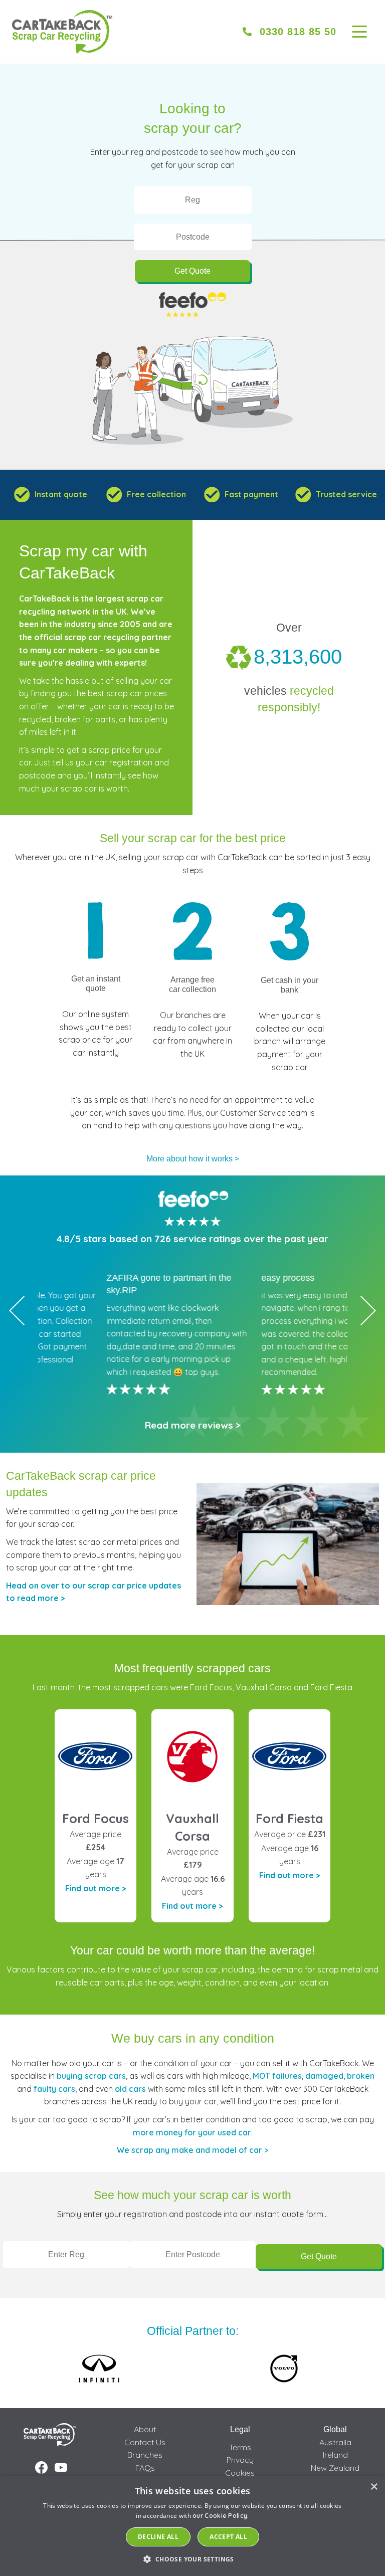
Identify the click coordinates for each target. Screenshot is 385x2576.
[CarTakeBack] (62, 32)
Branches (145, 2455)
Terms (240, 2447)
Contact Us (145, 2442)
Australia (335, 2442)
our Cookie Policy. (221, 2516)
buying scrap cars (91, 2076)
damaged (324, 2076)
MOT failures (277, 2076)
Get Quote (192, 271)
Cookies (240, 2473)
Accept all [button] (228, 2537)
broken (361, 2076)
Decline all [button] (158, 2537)
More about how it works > (193, 1159)
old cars (130, 2089)
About (145, 2429)
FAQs (145, 2468)
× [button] (374, 2487)
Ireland (335, 2455)
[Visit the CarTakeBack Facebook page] (41, 2468)
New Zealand (335, 2468)
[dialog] (192, 2526)
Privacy (240, 2460)
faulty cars (54, 2089)
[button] (192, 2559)
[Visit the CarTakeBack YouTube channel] (61, 2468)
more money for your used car (192, 2132)
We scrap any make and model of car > (192, 2150)
